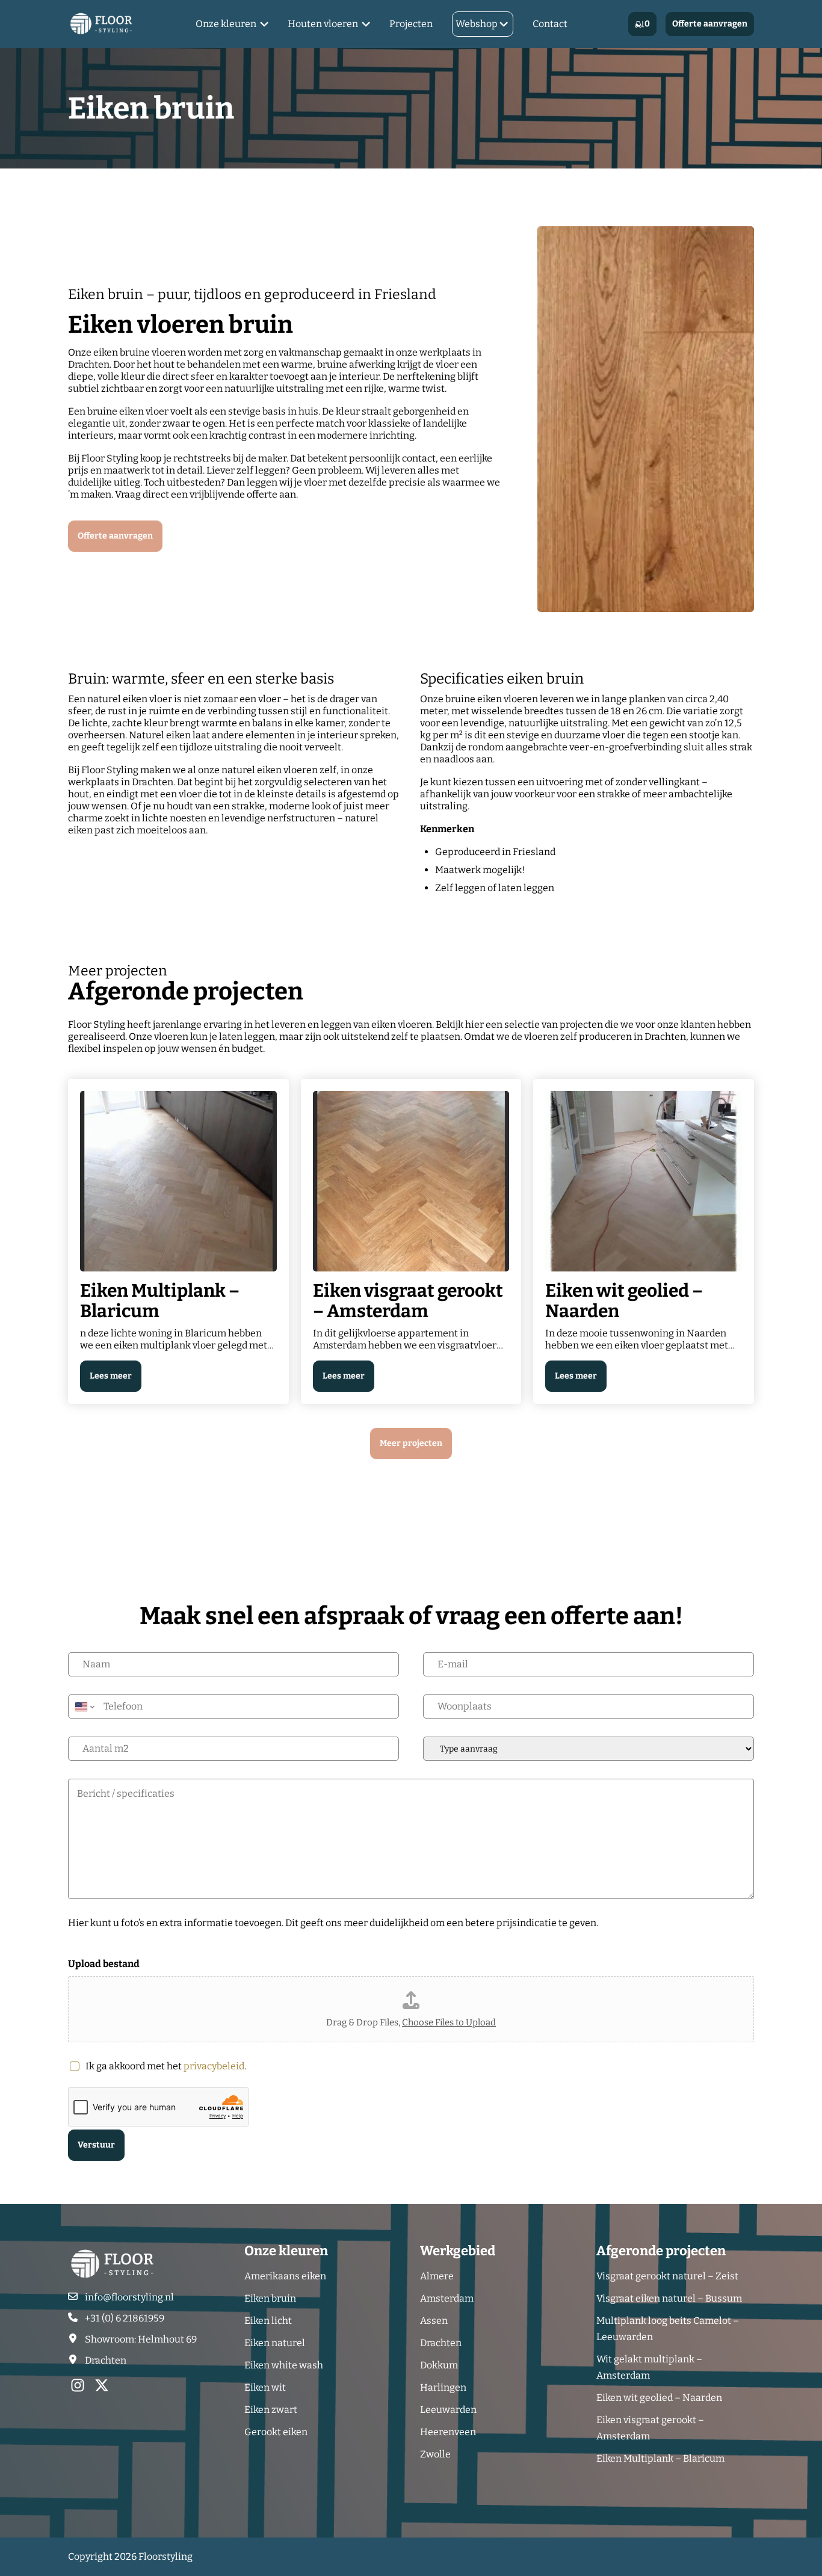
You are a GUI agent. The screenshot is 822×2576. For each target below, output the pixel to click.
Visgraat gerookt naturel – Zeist (667, 2276)
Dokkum (439, 2365)
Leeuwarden (448, 2410)
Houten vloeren (323, 24)
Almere (437, 2276)
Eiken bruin (270, 2298)
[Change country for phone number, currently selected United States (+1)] (84, 1707)
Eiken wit (265, 2387)
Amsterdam (447, 2298)
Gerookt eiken (276, 2432)
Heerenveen (448, 2432)
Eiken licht (268, 2321)
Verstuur (96, 2145)
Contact (550, 24)
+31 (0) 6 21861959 (125, 2318)
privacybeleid (214, 2066)
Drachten (441, 2343)
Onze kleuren (226, 24)
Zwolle (435, 2454)
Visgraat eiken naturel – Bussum (669, 2298)
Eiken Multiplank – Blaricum (660, 2458)
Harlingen (443, 2387)
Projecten (411, 24)
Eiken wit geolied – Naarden (659, 2398)
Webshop (477, 24)
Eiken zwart (271, 2410)
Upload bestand (104, 1964)
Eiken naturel (275, 2343)
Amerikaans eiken (285, 2276)
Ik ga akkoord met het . (166, 2066)
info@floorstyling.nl (129, 2297)
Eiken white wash (284, 2365)
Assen (434, 2321)
